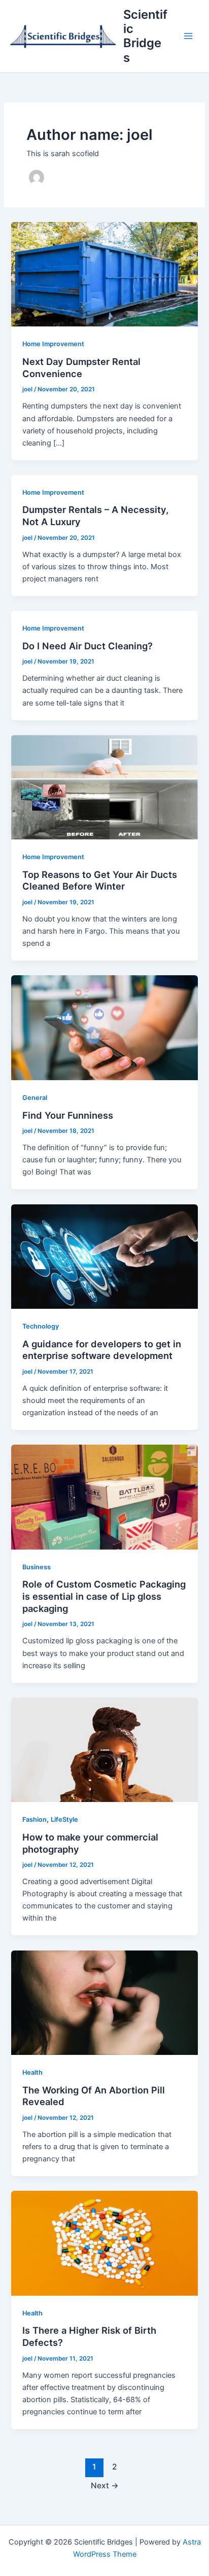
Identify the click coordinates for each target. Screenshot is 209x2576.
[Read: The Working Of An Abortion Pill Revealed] (104, 2002)
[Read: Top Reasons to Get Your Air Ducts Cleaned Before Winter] (104, 787)
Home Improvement (53, 344)
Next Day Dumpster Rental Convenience (81, 367)
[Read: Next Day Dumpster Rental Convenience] (104, 274)
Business (37, 1567)
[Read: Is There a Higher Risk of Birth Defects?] (104, 2243)
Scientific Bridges (145, 36)
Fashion (34, 1819)
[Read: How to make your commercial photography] (104, 1749)
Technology (41, 1326)
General (35, 1098)
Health (32, 2072)
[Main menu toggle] (188, 36)
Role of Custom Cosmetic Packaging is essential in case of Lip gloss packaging (104, 1596)
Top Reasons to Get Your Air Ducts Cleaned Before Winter (100, 880)
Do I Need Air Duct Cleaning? (88, 646)
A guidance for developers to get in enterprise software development (102, 1350)
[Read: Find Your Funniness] (104, 1027)
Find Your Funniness (68, 1115)
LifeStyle (64, 1819)
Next (105, 2486)
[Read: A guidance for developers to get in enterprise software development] (104, 1256)
